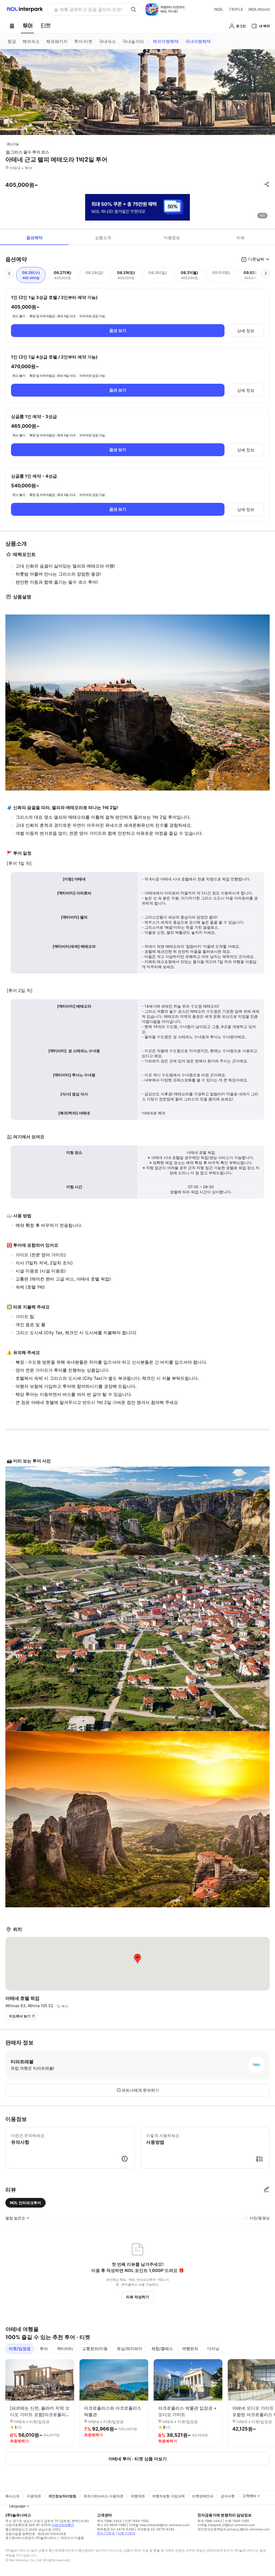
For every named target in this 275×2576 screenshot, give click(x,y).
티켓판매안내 (203, 2496)
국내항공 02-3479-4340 (156, 2529)
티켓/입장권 (20, 2349)
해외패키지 (57, 41)
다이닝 (213, 2349)
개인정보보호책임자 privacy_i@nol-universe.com (234, 2529)
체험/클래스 (162, 2349)
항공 (12, 41)
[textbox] (137, 574)
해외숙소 (31, 41)
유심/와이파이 (130, 2349)
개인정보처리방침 (62, 2496)
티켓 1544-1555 (137, 2521)
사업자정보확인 (63, 2525)
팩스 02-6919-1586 (111, 2525)
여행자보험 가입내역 (169, 2496)
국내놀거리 (133, 41)
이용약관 (34, 2496)
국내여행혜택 (198, 41)
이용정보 (172, 238)
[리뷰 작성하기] (266, 2190)
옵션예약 (34, 238)
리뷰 (241, 238)
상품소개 (103, 238)
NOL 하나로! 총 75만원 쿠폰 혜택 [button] (86, 9)
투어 (44, 2349)
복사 (65, 2006)
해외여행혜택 (166, 41)
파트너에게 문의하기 (140, 2090)
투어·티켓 (83, 41)
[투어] (28, 26)
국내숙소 (107, 41)
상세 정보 (246, 331)
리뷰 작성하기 (138, 2297)
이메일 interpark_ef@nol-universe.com (226, 2525)
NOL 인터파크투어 (26, 2203)
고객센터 (249, 2496)
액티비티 (65, 2349)
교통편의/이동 (95, 2349)
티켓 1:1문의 (126, 2533)
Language (17, 2506)
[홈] (12, 26)
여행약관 (138, 2496)
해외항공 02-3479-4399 (115, 2529)
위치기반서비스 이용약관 (104, 2496)
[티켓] (46, 26)
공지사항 (228, 2496)
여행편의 (190, 2349)
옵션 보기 (118, 330)
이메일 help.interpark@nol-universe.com (159, 2525)
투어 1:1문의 (106, 2533)
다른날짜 (256, 259)
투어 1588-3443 (109, 2521)
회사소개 (12, 2496)
